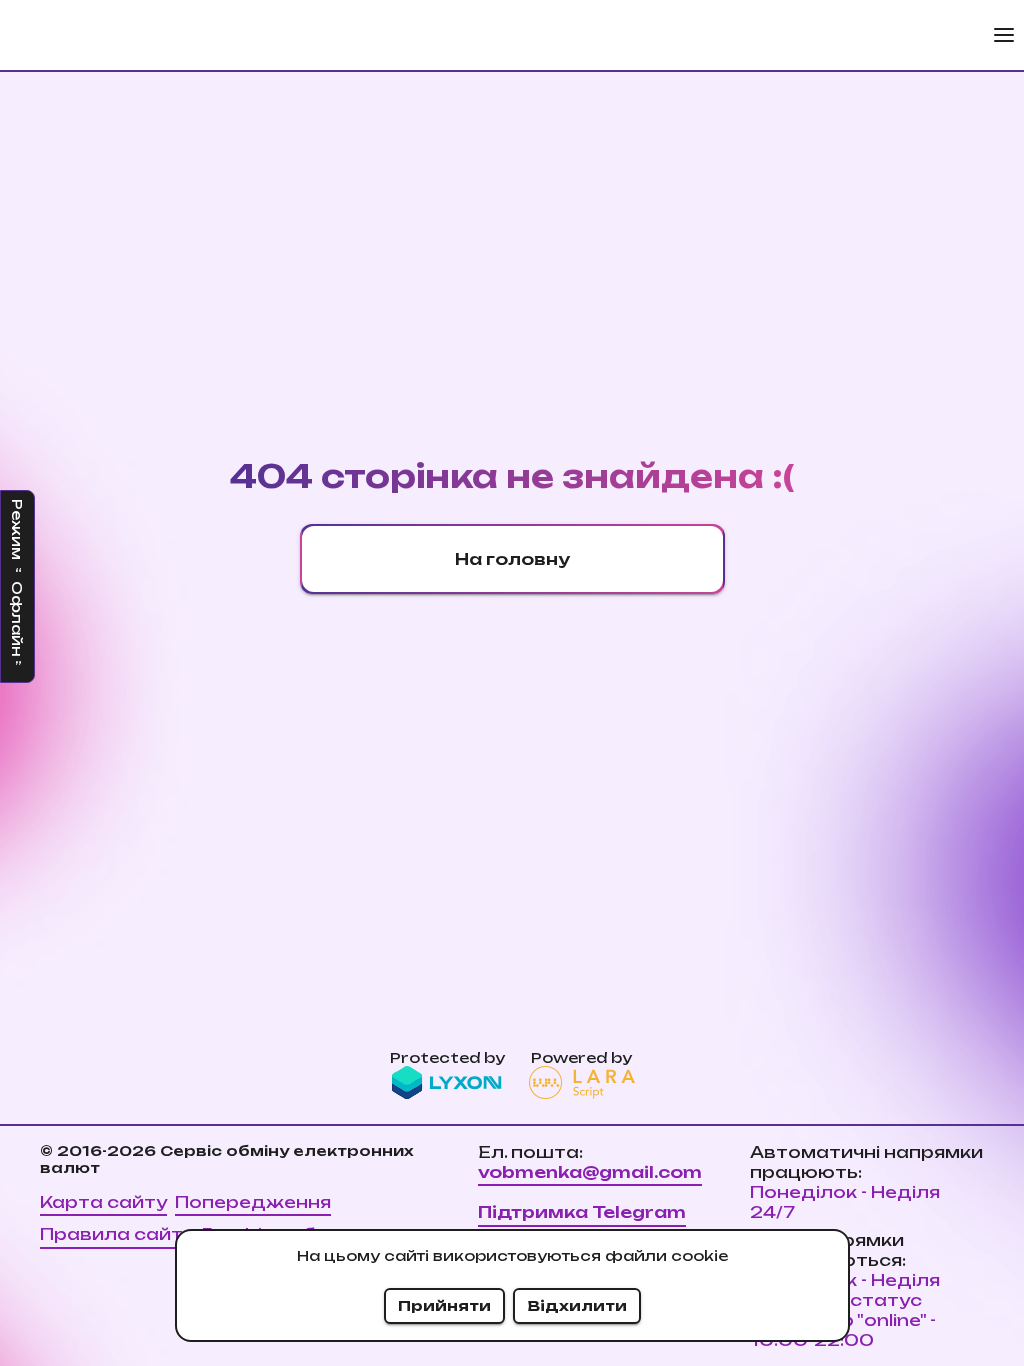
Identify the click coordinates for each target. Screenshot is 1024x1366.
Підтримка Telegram (582, 1212)
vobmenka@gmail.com (590, 1172)
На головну (512, 559)
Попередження (253, 1202)
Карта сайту (103, 1202)
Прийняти (444, 1305)
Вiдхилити (577, 1305)
